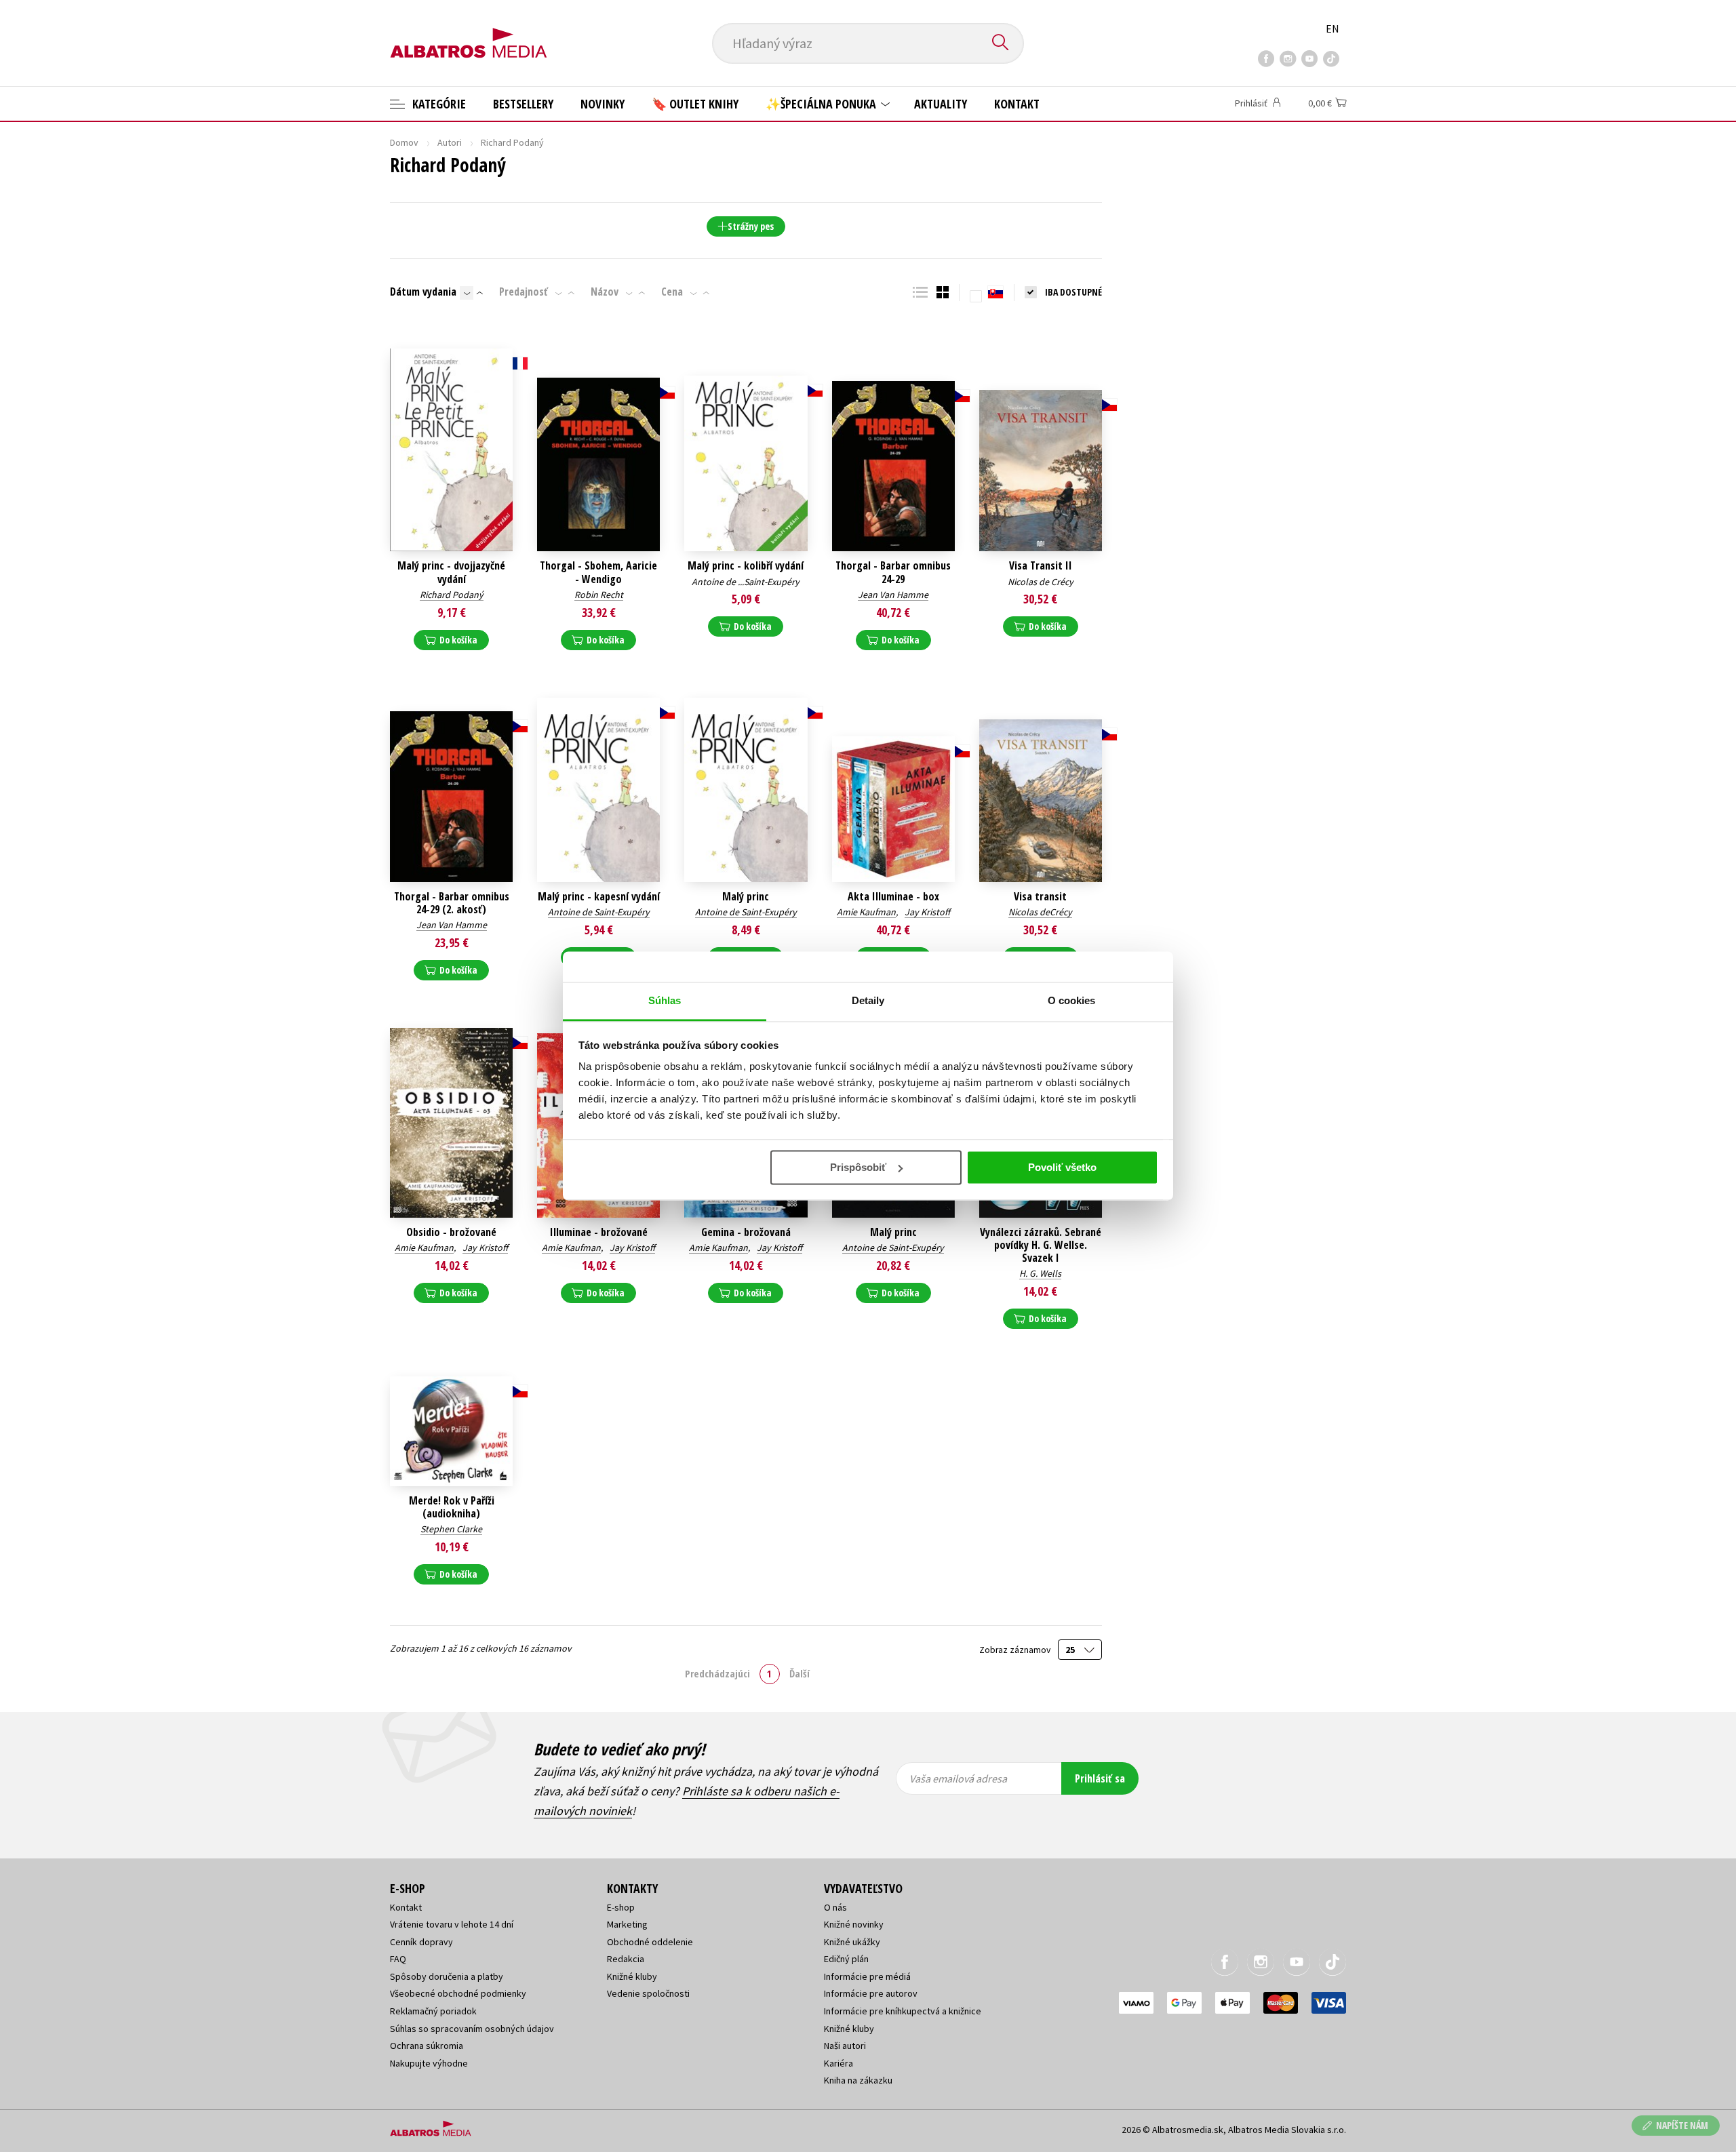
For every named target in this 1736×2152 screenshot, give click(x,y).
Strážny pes (751, 226)
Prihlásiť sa (1100, 1778)
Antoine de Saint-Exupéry (599, 912)
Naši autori (845, 2046)
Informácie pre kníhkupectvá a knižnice (903, 2011)
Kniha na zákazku (858, 2080)
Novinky (603, 104)
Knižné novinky (854, 1924)
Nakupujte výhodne (429, 2063)
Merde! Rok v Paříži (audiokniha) (452, 1507)
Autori (450, 142)
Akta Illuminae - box (893, 897)
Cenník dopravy (421, 1942)
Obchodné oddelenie (650, 1942)
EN (1333, 28)
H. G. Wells (1040, 1273)
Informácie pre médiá (867, 1976)
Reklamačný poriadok (433, 2011)
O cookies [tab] (1072, 1000)
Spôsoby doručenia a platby (447, 1976)
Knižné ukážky (852, 1942)
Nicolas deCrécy (1040, 912)
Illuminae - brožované (599, 1232)
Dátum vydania (423, 292)
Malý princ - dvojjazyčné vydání (451, 572)
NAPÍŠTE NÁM (1682, 2125)
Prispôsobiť (858, 1167)
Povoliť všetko (1062, 1167)
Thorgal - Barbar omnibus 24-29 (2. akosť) (452, 903)
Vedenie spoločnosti (648, 1993)
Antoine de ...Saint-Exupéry (746, 582)
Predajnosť (524, 292)
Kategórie (438, 104)
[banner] (469, 32)
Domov (404, 142)
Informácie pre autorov (871, 1993)
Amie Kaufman (866, 912)
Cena (672, 292)
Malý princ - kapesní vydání (599, 897)
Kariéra (839, 2063)
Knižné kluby (632, 1976)
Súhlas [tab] (665, 1000)
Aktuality (941, 104)
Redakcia (626, 1959)
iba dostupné (1073, 292)
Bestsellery (523, 104)
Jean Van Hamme (893, 595)
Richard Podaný (452, 595)
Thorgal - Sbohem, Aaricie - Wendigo (598, 572)
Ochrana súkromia (427, 2046)
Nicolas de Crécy (1041, 582)
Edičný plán (846, 1959)
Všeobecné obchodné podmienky (458, 1993)
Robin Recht (599, 595)
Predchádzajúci (717, 1673)
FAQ (398, 1959)
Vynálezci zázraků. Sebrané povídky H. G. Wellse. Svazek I (1041, 1246)
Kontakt (1017, 104)
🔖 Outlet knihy (695, 104)
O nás (835, 1907)
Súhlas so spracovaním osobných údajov (472, 2029)
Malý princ (746, 897)
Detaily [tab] (868, 1000)
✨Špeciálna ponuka (822, 104)
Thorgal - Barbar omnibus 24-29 (893, 572)
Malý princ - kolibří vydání (746, 566)
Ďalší (800, 1673)
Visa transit (1040, 897)
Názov (605, 292)
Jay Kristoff (927, 912)
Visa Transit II (1041, 566)
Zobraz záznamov (1016, 1650)
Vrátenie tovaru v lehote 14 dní (452, 1924)
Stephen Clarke (451, 1529)
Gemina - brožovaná (746, 1232)
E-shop (621, 1907)
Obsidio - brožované (451, 1232)
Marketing (627, 1924)
